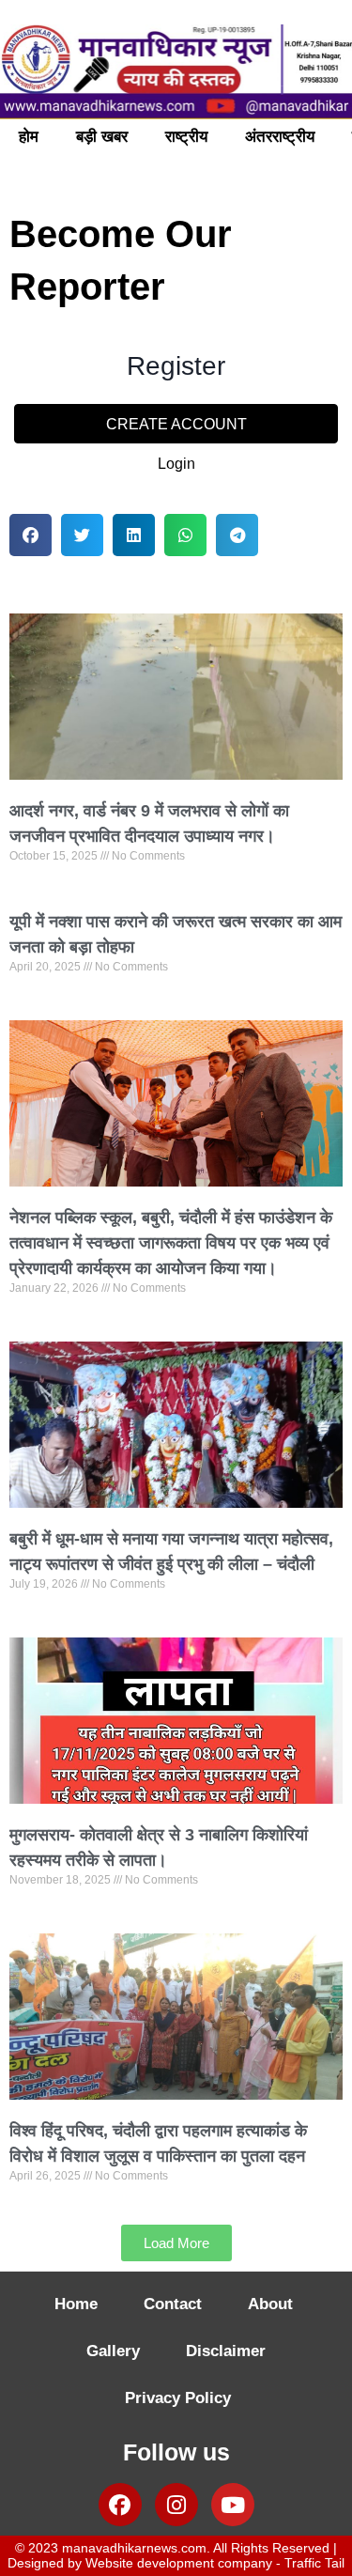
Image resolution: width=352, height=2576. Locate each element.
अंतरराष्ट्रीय (280, 137)
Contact (173, 2304)
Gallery (113, 2351)
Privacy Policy (178, 2398)
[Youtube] (233, 2505)
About (270, 2304)
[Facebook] (120, 2505)
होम (29, 137)
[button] (31, 535)
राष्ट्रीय (186, 137)
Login (176, 463)
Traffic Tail (314, 2563)
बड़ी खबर (102, 137)
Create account (176, 424)
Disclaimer (226, 2351)
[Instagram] (176, 2505)
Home (76, 2304)
